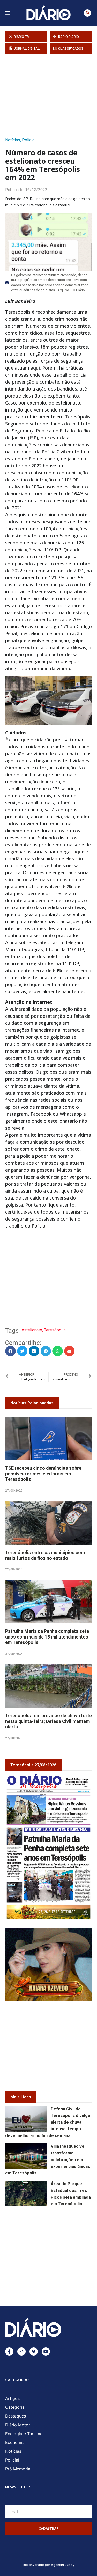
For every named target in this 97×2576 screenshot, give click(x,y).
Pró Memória (18, 2469)
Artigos (12, 2398)
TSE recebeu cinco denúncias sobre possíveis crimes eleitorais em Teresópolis (43, 1474)
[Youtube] (46, 2351)
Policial (29, 140)
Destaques (16, 2416)
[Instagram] (21, 2351)
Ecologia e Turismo (24, 2434)
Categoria (15, 2407)
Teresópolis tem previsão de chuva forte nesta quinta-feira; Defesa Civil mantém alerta (48, 1721)
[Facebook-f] (9, 2351)
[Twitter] (34, 2351)
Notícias (13, 140)
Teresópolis (55, 1330)
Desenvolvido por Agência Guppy (49, 2564)
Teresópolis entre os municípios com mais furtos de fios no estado (45, 1555)
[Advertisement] (51, 94)
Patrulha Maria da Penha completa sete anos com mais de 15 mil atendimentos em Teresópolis (47, 1637)
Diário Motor (18, 2425)
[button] (87, 13)
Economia (15, 2442)
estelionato (32, 1330)
